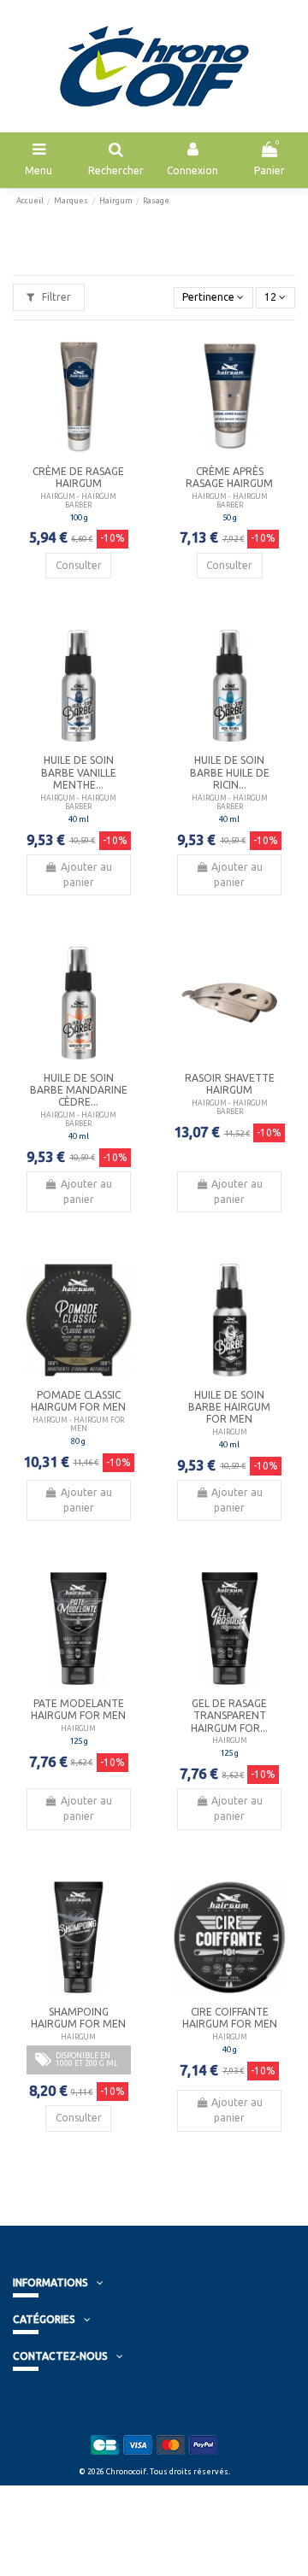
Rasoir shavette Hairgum (230, 1084)
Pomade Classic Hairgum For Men (78, 1401)
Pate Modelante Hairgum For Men (78, 1709)
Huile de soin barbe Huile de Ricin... (230, 772)
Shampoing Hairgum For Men (78, 2018)
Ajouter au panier (86, 874)
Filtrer (55, 297)
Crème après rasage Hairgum (229, 477)
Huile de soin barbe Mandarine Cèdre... (79, 1090)
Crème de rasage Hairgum (78, 477)
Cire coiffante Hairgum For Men (230, 2018)
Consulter (79, 565)
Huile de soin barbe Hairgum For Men (229, 1407)
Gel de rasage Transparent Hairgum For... (229, 1716)
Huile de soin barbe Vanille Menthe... (79, 772)
